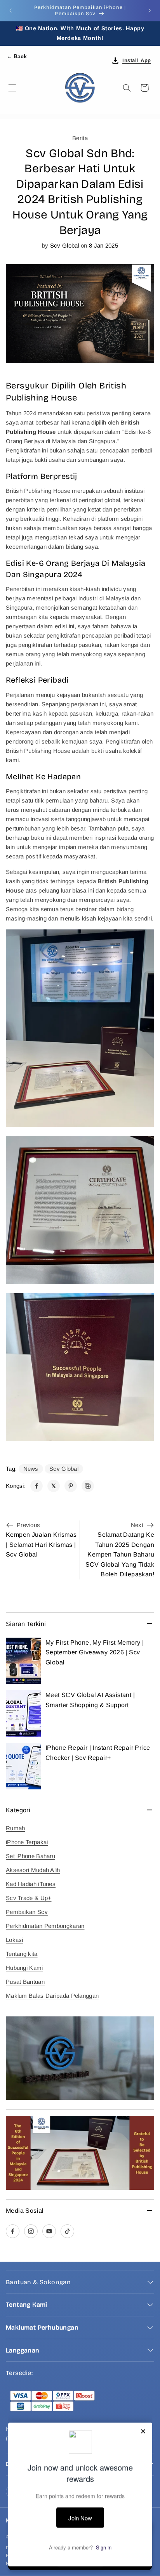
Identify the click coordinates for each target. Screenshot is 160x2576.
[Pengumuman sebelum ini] (10, 10)
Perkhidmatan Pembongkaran (45, 1926)
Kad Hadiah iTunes (31, 1884)
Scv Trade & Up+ (29, 1898)
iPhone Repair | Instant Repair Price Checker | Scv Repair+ (98, 1753)
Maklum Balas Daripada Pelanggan (52, 1996)
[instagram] (31, 2231)
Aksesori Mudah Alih (33, 1870)
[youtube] (49, 2231)
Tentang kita (22, 1954)
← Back (17, 56)
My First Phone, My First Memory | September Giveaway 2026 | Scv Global (95, 1652)
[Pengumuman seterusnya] (150, 10)
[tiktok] (67, 2231)
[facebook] (13, 2231)
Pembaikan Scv (27, 1912)
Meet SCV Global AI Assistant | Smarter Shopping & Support (90, 1700)
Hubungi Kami (24, 1968)
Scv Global (64, 1469)
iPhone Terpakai (27, 1842)
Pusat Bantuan (25, 1982)
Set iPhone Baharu (30, 1856)
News (31, 1469)
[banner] (80, 2058)
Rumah (16, 1828)
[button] (12, 88)
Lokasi (15, 1940)
